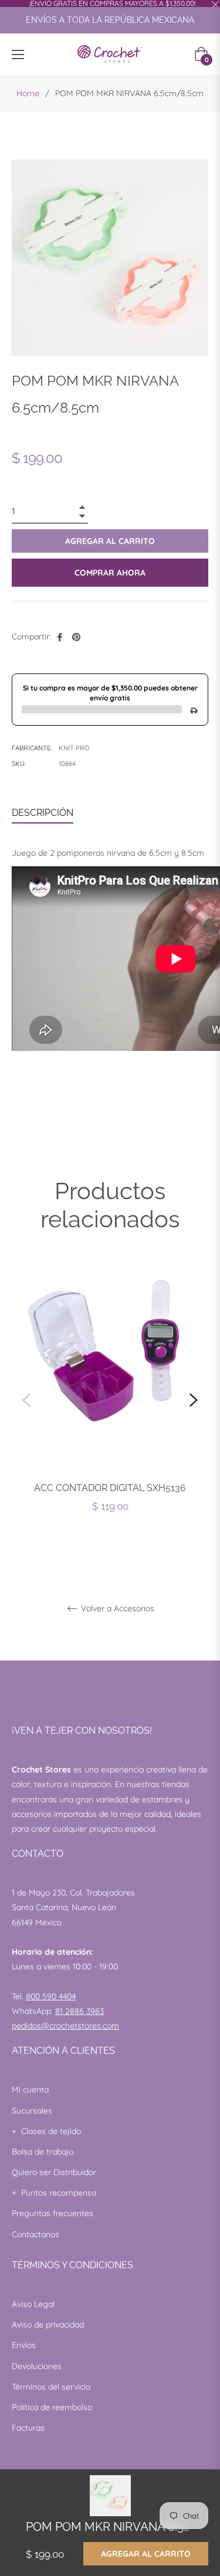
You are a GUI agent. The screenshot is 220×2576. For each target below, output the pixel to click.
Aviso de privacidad (48, 2325)
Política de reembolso (52, 2407)
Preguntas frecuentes (53, 2213)
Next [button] (194, 1400)
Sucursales (32, 2111)
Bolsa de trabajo (43, 2152)
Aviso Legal (33, 2304)
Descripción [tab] (43, 813)
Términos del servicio (51, 2387)
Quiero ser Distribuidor (54, 2172)
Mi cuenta (30, 2090)
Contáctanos (35, 2234)
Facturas (28, 2428)
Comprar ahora (110, 573)
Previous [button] (26, 1400)
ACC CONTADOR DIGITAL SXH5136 (110, 1488)
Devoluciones (37, 2366)
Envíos (24, 2345)
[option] (110, 1400)
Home (28, 93)
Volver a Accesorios (116, 1609)
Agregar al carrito (146, 2554)
